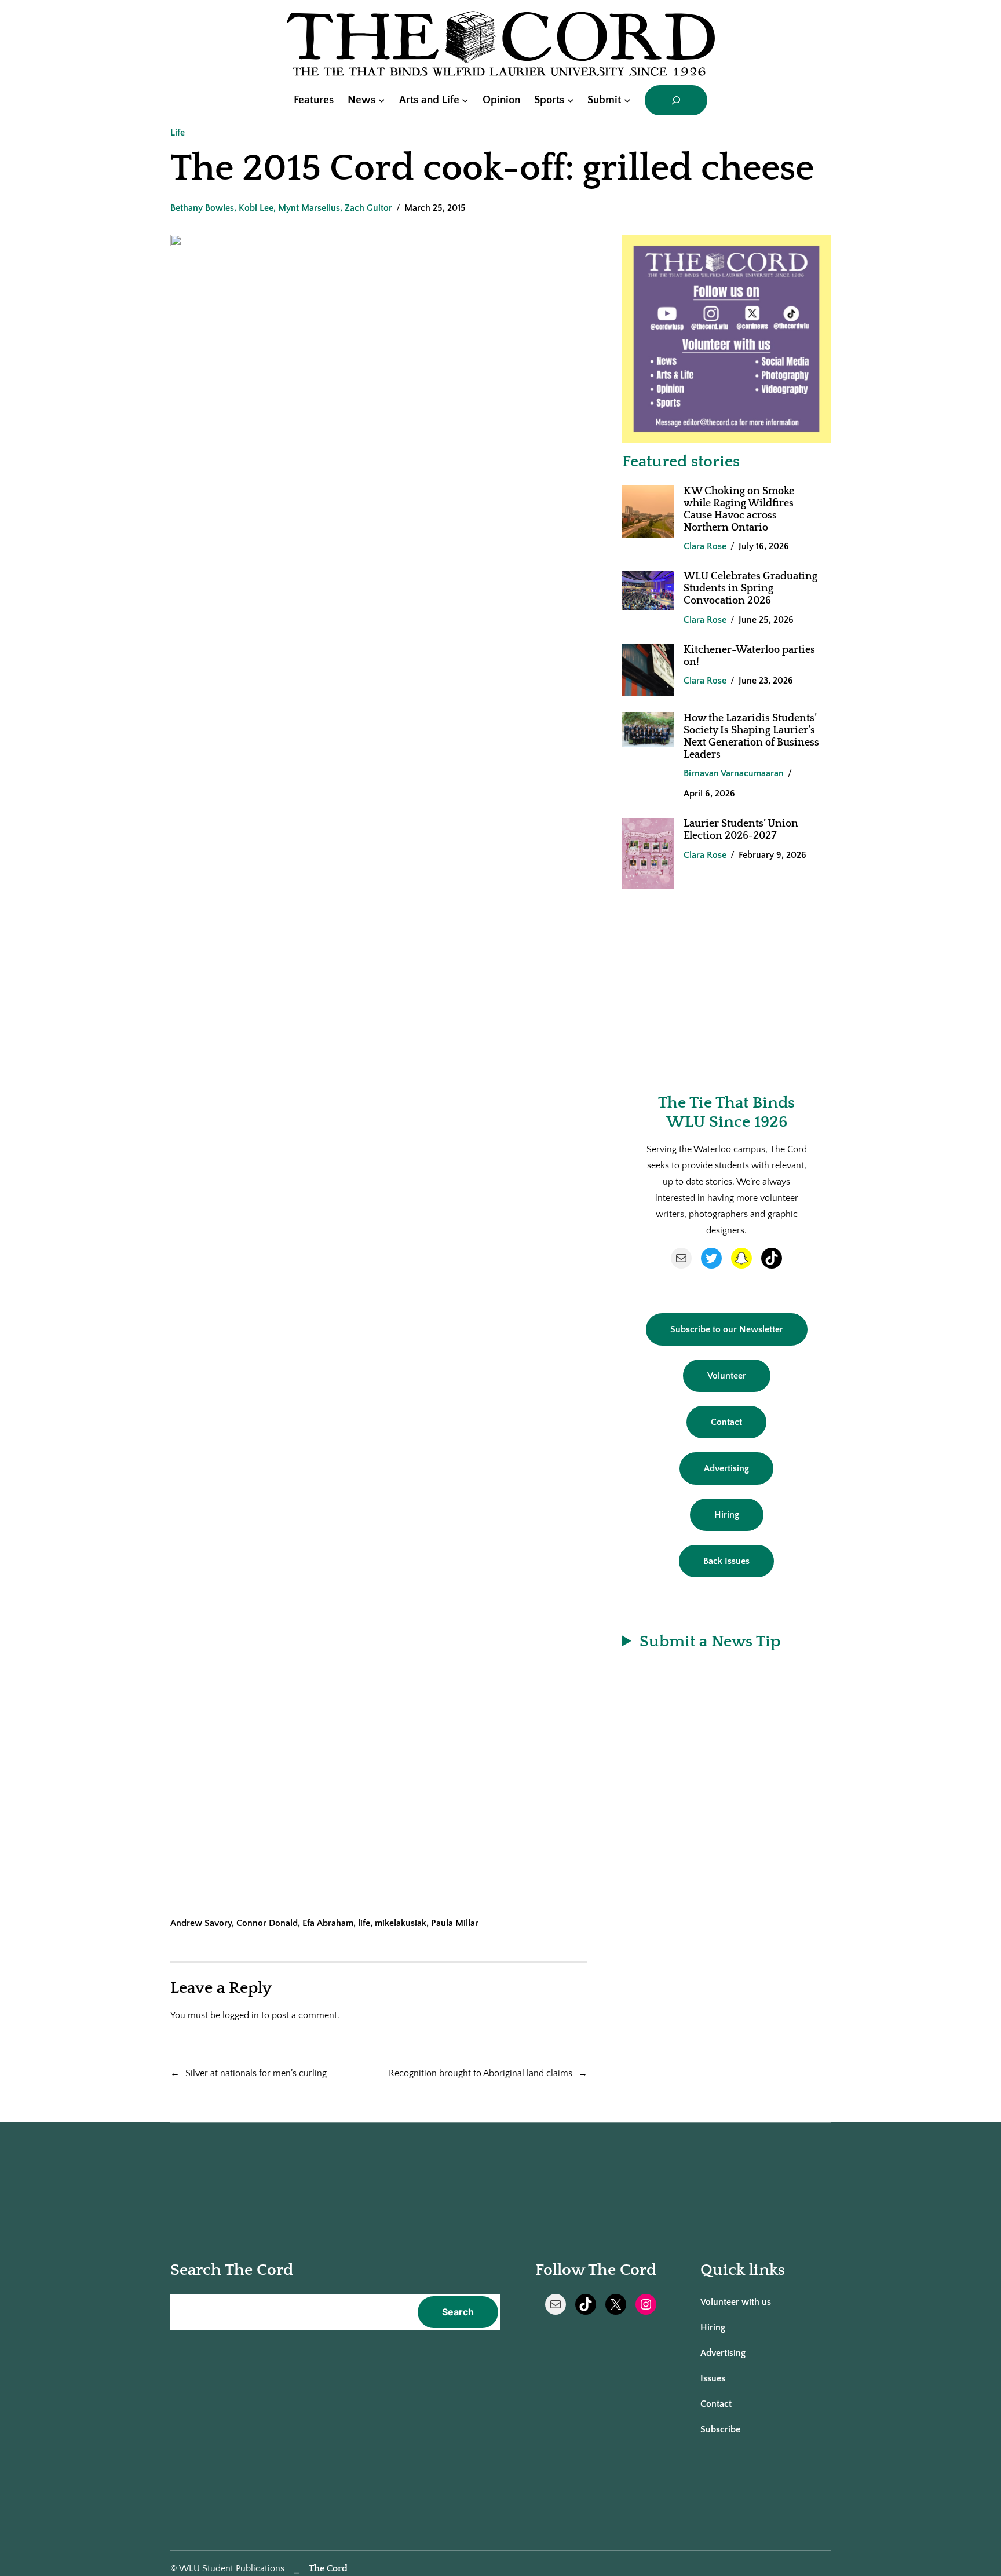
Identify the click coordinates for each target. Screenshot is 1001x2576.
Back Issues (726, 1561)
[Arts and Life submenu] (465, 100)
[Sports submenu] (571, 100)
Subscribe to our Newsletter (727, 1329)
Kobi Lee (256, 208)
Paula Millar (455, 1923)
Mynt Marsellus (309, 208)
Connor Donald (267, 1923)
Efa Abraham (328, 1923)
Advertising (726, 1468)
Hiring (727, 1515)
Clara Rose (705, 546)
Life (178, 133)
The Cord (328, 2568)
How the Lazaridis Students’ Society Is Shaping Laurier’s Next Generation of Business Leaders (751, 737)
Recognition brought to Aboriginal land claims (481, 2073)
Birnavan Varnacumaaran (734, 773)
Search (458, 2312)
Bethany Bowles (202, 208)
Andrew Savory (201, 1923)
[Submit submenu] (627, 100)
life (364, 1923)
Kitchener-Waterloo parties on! (749, 656)
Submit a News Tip (710, 1641)
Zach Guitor (368, 208)
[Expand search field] (676, 100)
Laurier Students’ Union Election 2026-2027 (741, 830)
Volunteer (727, 1376)
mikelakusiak (401, 1923)
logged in (241, 2015)
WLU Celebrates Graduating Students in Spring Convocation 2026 (750, 589)
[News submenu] (382, 100)
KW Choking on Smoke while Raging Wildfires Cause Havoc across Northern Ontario (739, 509)
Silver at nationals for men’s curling (256, 2073)
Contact (726, 1422)
